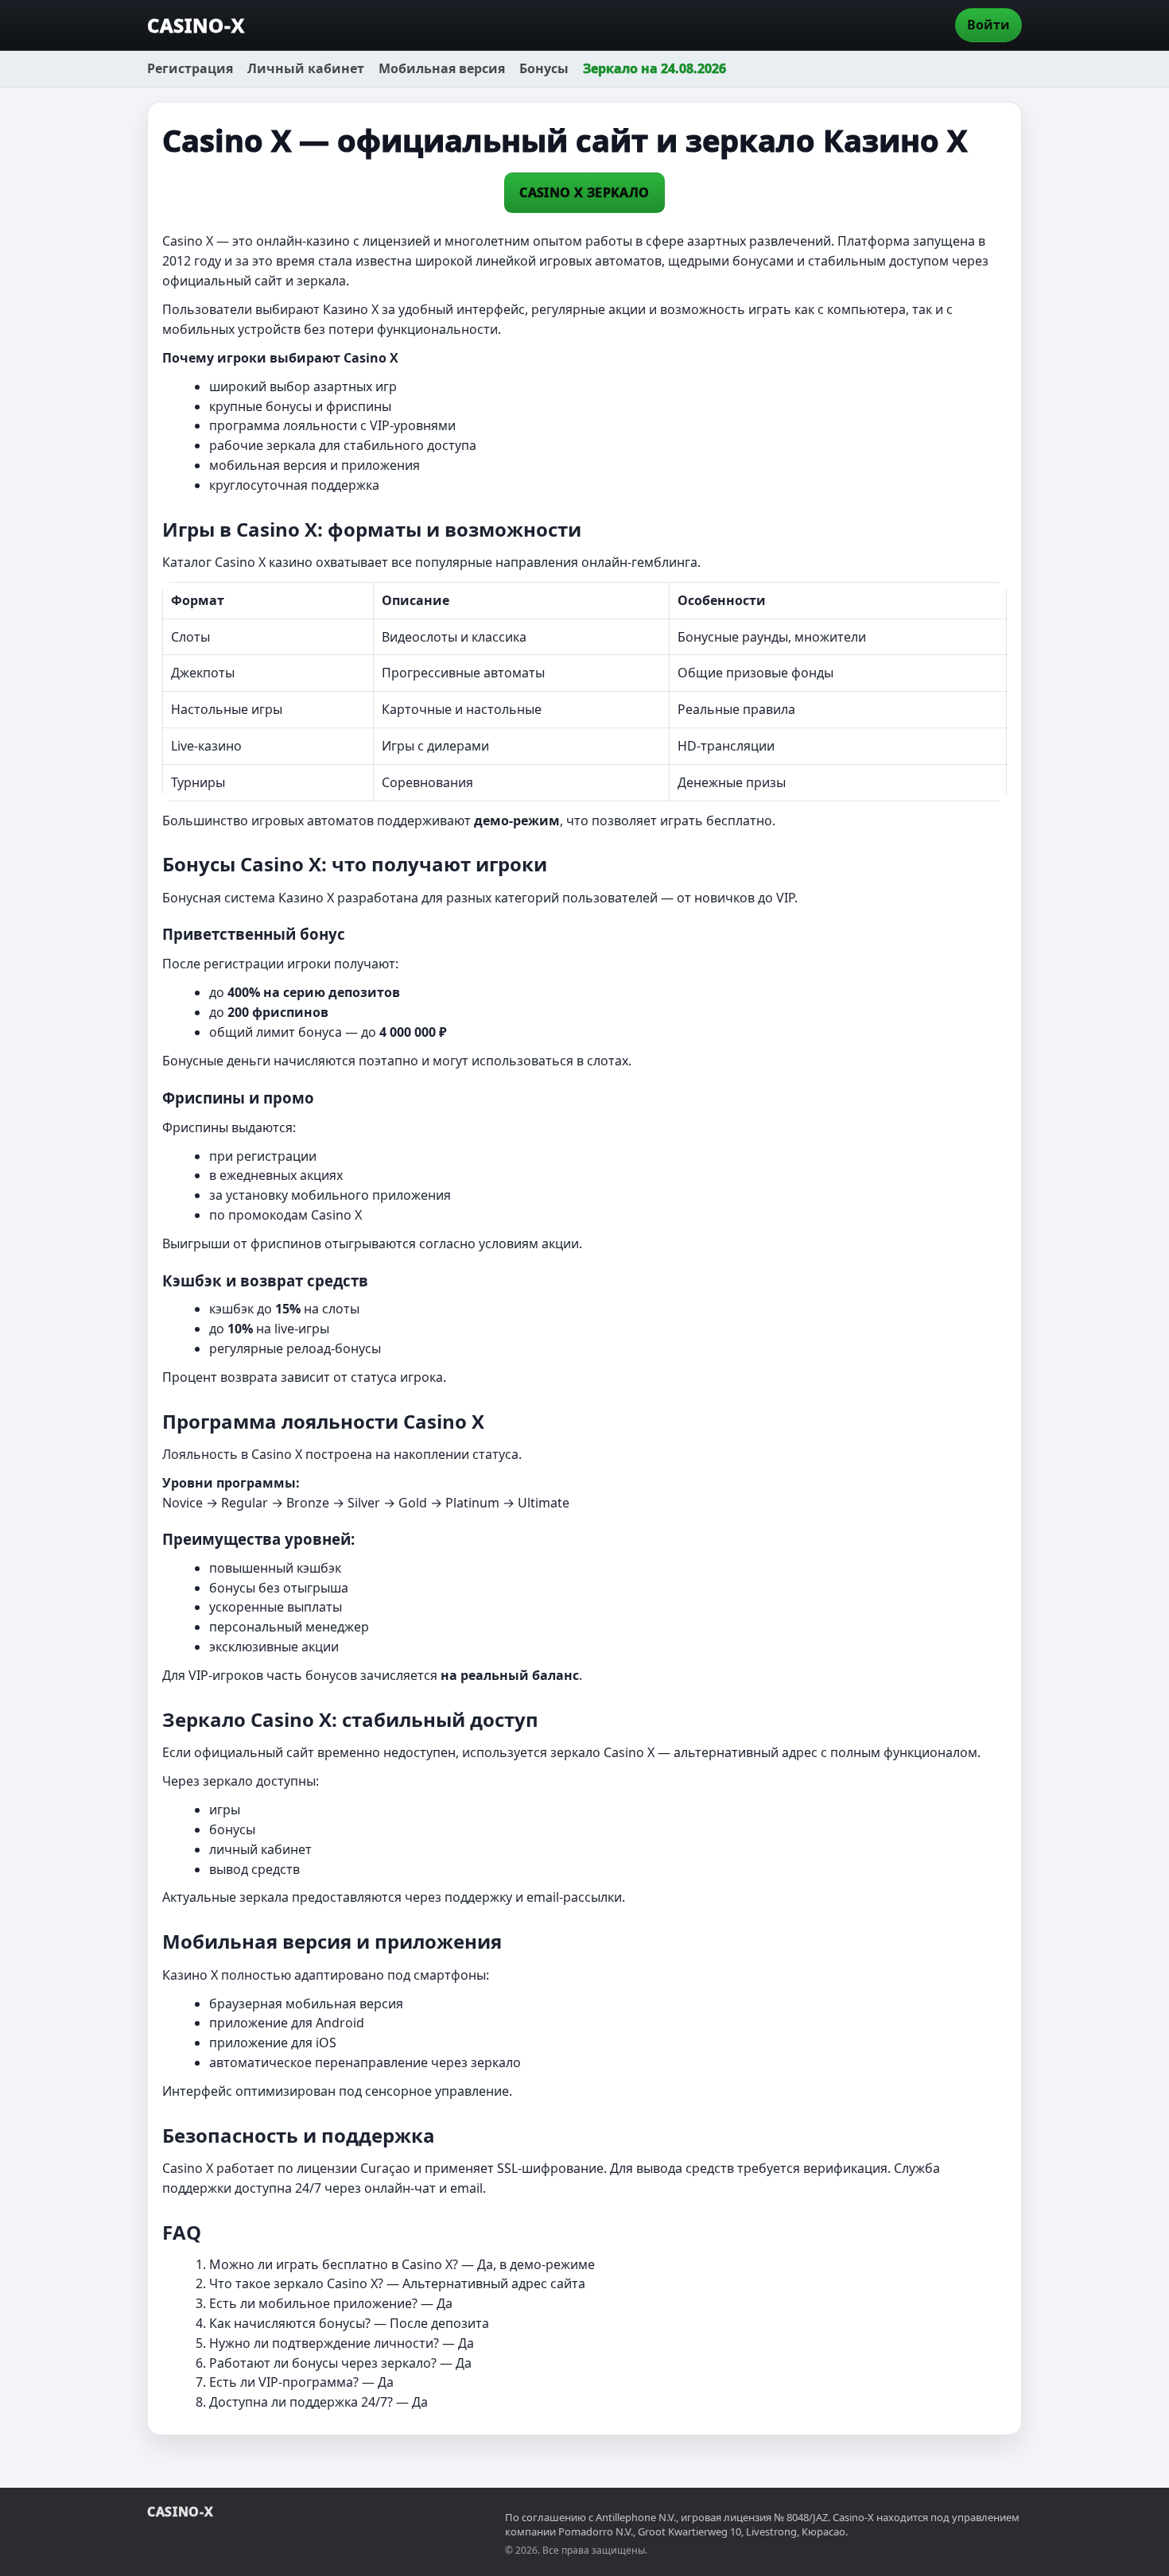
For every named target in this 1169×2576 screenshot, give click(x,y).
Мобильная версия (442, 68)
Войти (988, 25)
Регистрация (190, 68)
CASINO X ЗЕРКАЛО (584, 192)
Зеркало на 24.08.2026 (654, 68)
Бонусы (544, 68)
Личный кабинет (306, 68)
